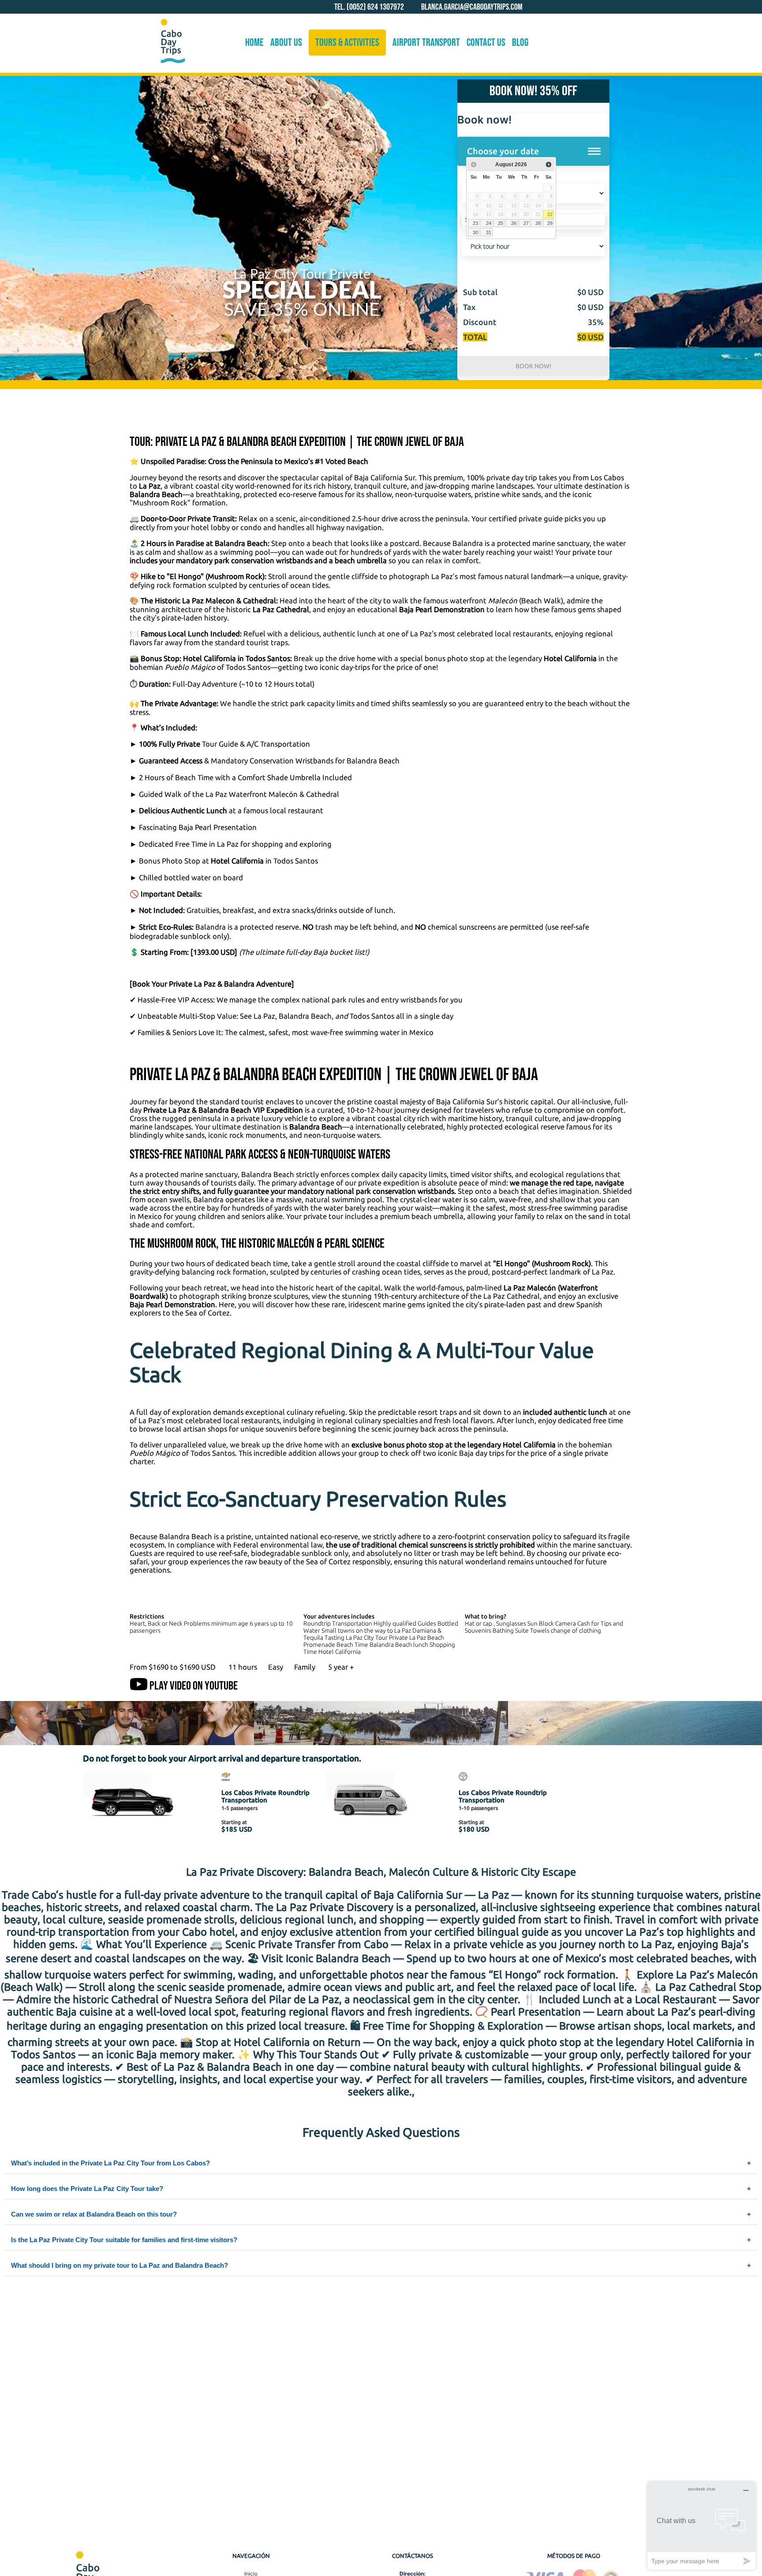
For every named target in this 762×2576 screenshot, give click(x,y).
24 (489, 223)
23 (475, 223)
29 (550, 223)
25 (501, 223)
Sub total (480, 292)
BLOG (520, 43)
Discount (480, 322)
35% (596, 322)
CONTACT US (486, 43)
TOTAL (475, 337)
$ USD (590, 292)
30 (475, 232)
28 (538, 223)
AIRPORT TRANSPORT (426, 43)
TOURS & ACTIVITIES (347, 43)
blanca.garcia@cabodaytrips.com (472, 7)
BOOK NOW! (533, 366)
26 (514, 223)
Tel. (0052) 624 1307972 (369, 7)
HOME (254, 43)
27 (526, 223)
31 (489, 232)
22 (550, 214)
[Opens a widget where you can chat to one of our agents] (702, 2526)
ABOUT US (286, 43)
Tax (469, 307)
